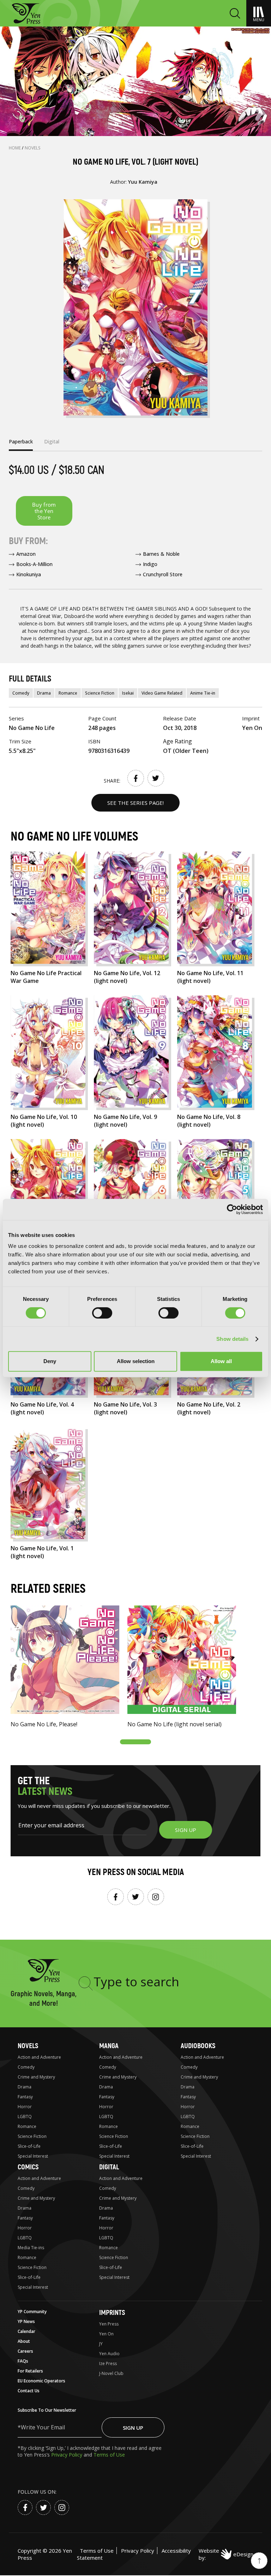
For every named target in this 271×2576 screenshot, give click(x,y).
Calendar (26, 2331)
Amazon (26, 554)
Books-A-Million (34, 564)
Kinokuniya (29, 574)
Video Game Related (162, 693)
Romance (68, 693)
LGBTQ (25, 2117)
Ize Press (108, 2363)
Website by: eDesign (226, 2554)
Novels (33, 148)
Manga (109, 2046)
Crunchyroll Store (163, 574)
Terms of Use (109, 2455)
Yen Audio (109, 2354)
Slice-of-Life (29, 2146)
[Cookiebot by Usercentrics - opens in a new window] (232, 1209)
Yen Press (109, 2324)
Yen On (106, 2334)
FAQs (23, 2361)
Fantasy (25, 2097)
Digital (109, 2167)
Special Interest (33, 2156)
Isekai (128, 693)
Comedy (21, 693)
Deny (50, 1361)
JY (101, 2344)
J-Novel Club (111, 2373)
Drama (44, 693)
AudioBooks (198, 2046)
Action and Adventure (39, 2057)
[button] (135, 1742)
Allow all (221, 1361)
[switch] (102, 1313)
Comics (28, 2167)
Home (15, 148)
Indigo (150, 564)
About (24, 2341)
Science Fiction (100, 693)
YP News (26, 2321)
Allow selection (136, 1361)
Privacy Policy (67, 2455)
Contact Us (29, 2391)
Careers (25, 2351)
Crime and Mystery (36, 2077)
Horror (25, 2107)
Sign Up (133, 2428)
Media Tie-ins (31, 2248)
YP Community (32, 2312)
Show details (232, 1339)
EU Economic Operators (41, 2381)
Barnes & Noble (161, 554)
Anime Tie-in (203, 693)
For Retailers (30, 2371)
